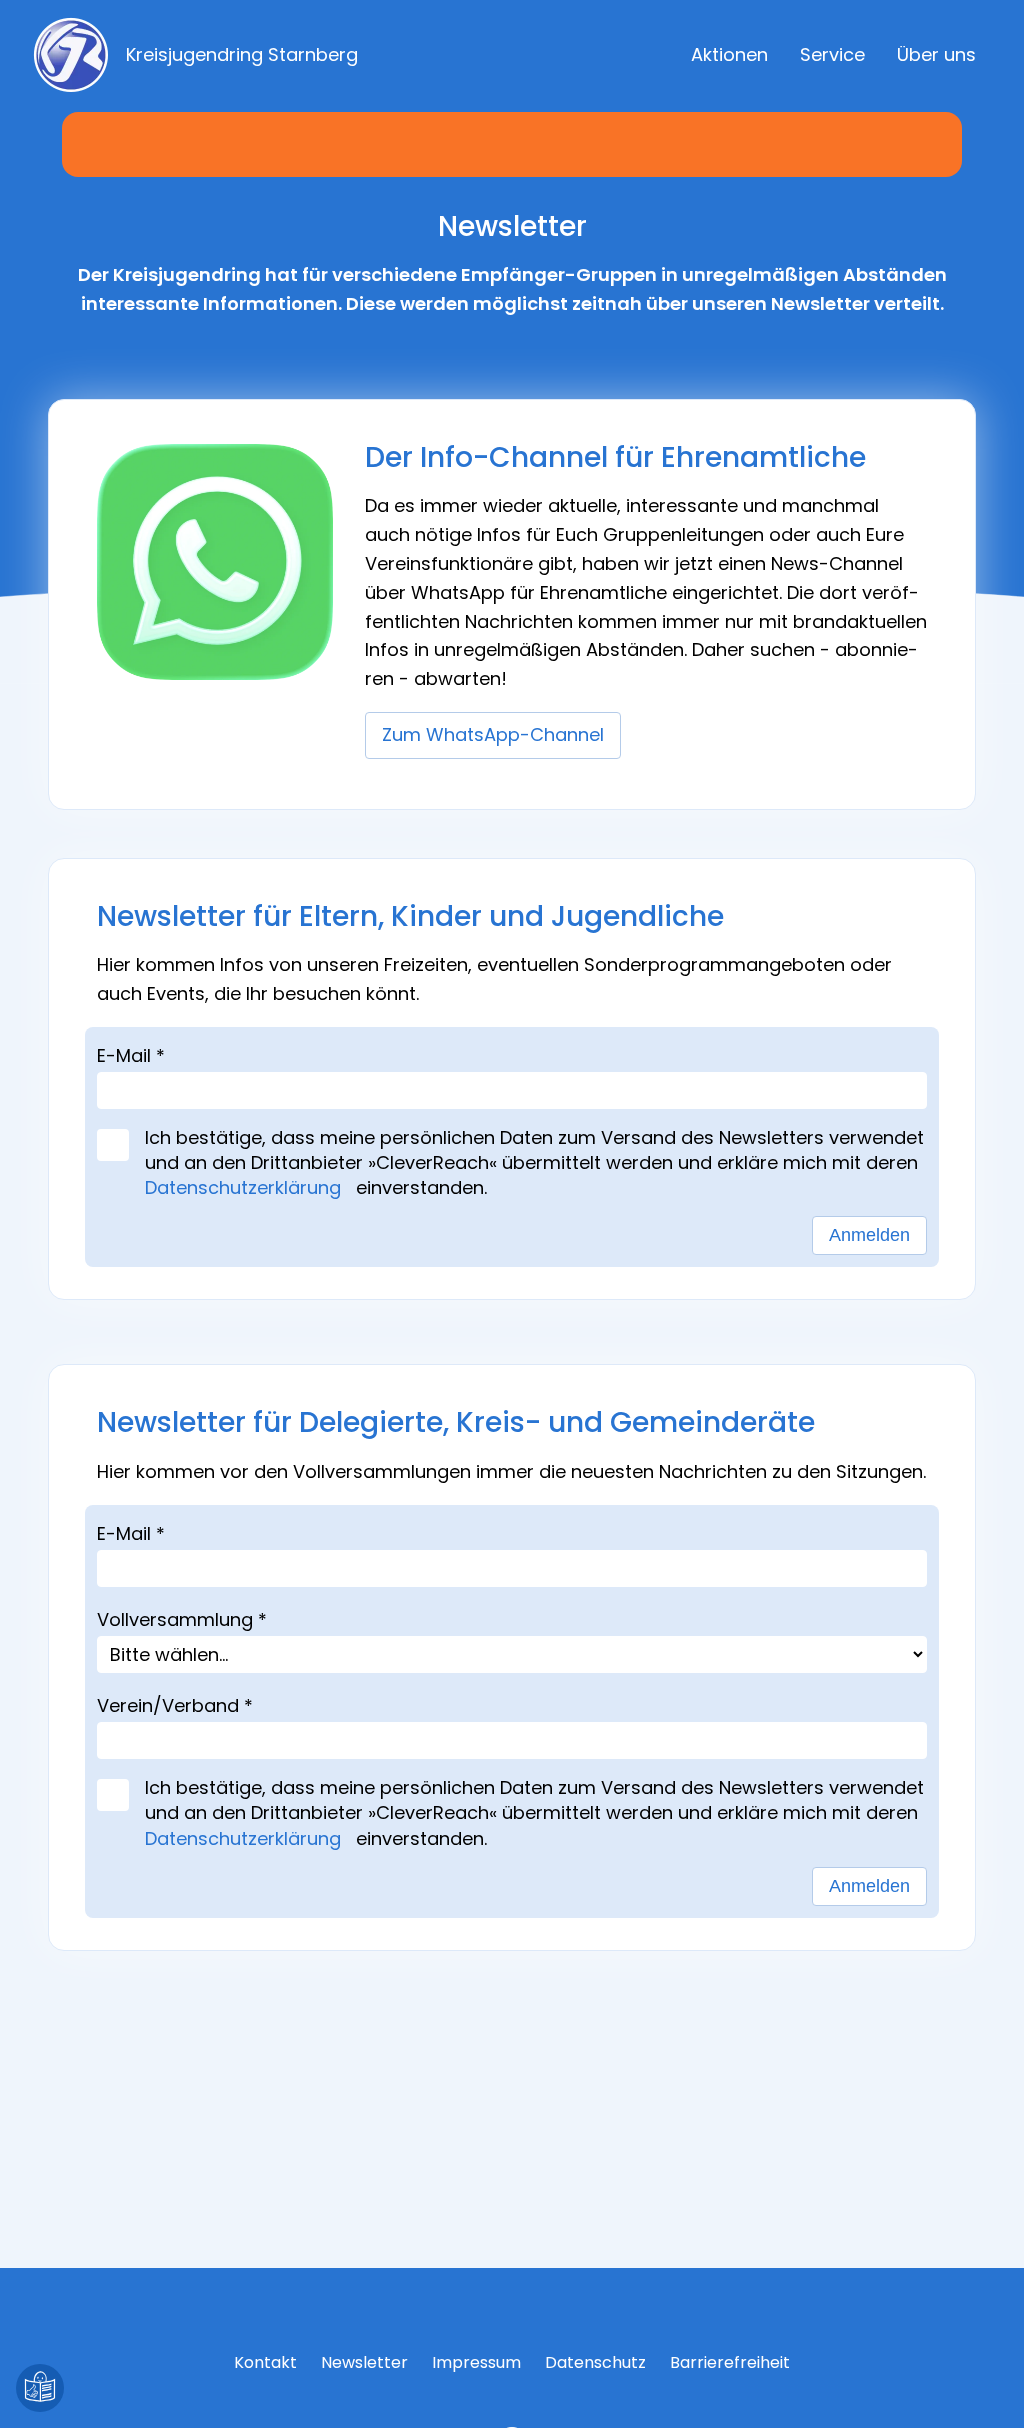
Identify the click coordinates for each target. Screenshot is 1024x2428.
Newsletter (364, 2362)
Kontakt (265, 2362)
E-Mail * (131, 1055)
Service (832, 54)
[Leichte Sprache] (40, 2388)
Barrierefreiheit (730, 2362)
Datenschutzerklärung (248, 1187)
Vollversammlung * (182, 1619)
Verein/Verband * (175, 1705)
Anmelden (869, 1235)
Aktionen (729, 54)
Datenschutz (595, 2362)
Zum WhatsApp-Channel (493, 734)
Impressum (476, 2362)
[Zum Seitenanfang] (984, 2388)
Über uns (936, 54)
